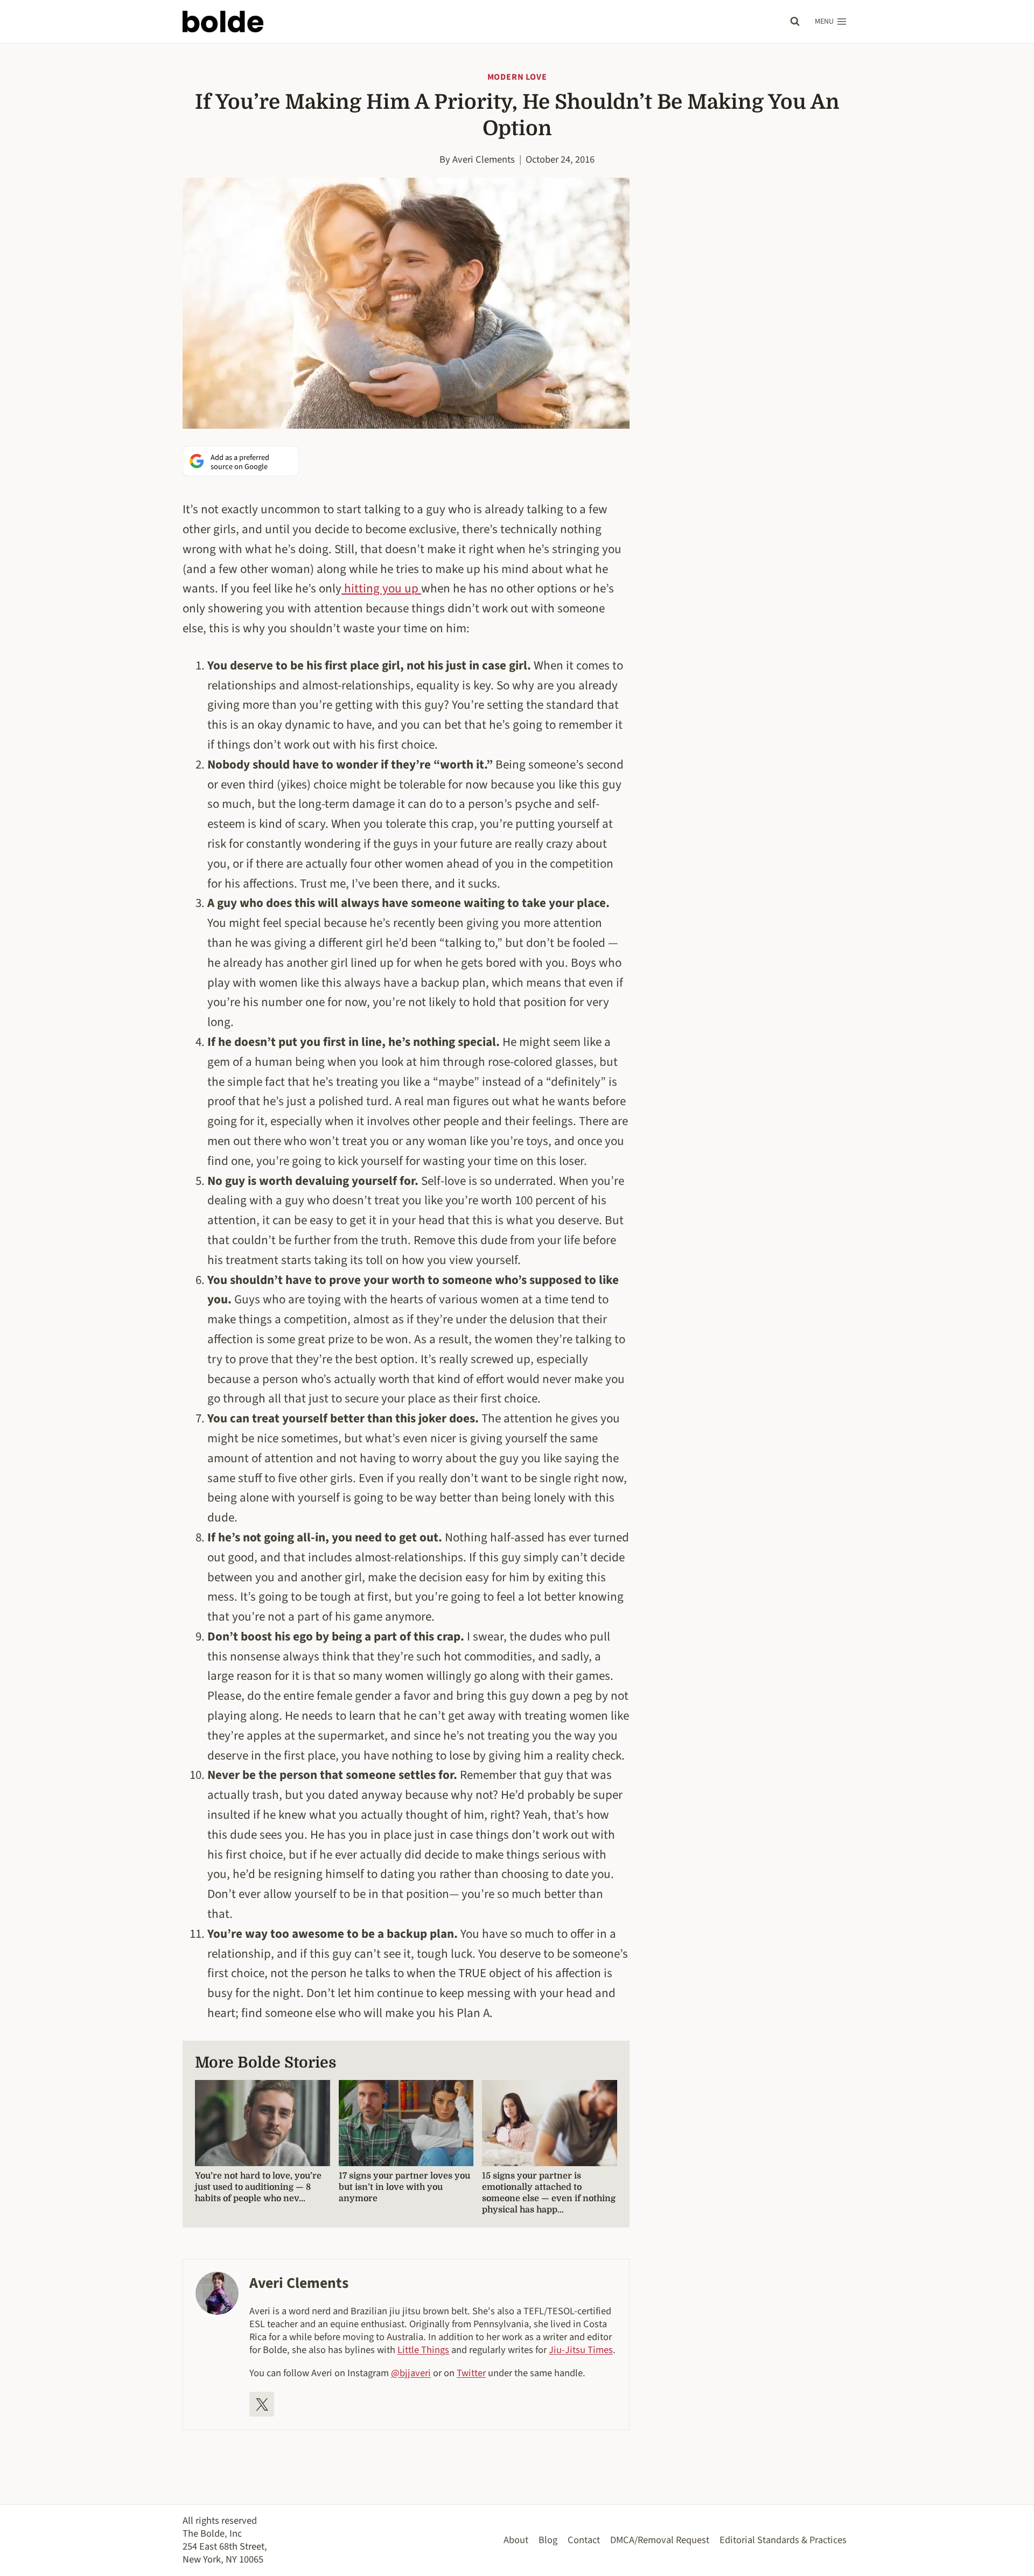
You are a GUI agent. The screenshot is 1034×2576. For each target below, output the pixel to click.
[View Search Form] (795, 22)
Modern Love (517, 77)
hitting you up (381, 588)
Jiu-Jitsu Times (581, 2350)
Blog (548, 2540)
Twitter (471, 2373)
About (516, 2540)
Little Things (423, 2350)
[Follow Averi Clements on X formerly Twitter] (262, 2404)
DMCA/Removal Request (660, 2540)
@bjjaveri (411, 2373)
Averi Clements (484, 159)
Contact (584, 2540)
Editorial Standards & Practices (783, 2540)
